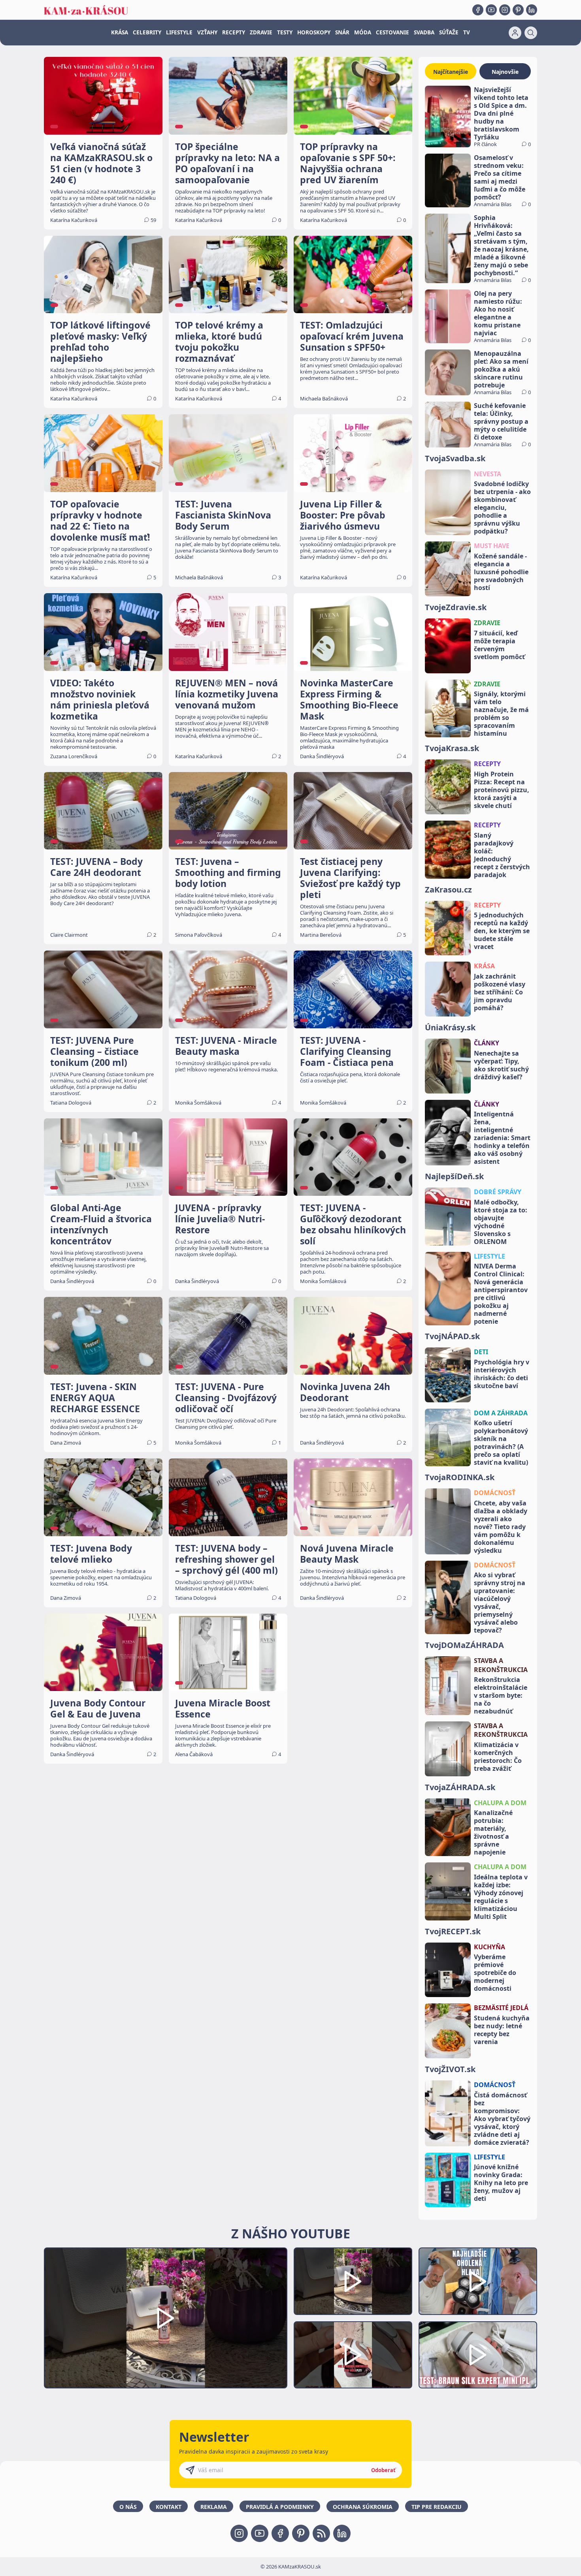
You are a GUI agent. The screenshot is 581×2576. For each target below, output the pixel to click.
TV (467, 32)
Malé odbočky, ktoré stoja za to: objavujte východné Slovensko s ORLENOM (501, 1222)
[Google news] (321, 2533)
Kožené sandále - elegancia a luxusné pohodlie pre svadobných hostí (501, 572)
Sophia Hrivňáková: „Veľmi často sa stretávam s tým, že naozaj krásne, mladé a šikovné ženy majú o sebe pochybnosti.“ (501, 245)
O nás (128, 2507)
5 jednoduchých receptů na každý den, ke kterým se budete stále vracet (502, 931)
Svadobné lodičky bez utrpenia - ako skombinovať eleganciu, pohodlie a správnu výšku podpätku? (502, 507)
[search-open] (531, 33)
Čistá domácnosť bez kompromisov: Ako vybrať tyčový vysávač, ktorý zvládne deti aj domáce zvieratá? (502, 2119)
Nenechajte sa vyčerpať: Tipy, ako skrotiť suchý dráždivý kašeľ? (501, 1065)
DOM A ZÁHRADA (501, 1413)
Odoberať (383, 2470)
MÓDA (363, 32)
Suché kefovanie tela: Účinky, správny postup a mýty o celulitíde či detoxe (501, 421)
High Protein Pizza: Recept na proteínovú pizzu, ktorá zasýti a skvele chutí (502, 790)
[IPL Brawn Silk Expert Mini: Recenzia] (478, 2355)
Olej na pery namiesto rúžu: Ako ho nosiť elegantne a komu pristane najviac (498, 313)
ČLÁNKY (487, 1043)
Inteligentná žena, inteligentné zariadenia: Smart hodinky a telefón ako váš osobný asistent (502, 1138)
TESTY (285, 32)
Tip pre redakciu (437, 2507)
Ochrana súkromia (363, 2507)
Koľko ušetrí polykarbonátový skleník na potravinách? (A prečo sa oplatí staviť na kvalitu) (501, 1443)
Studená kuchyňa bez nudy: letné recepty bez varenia (502, 2030)
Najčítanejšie (451, 72)
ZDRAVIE (261, 32)
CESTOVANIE (392, 32)
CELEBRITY (147, 32)
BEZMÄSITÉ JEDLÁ (501, 2008)
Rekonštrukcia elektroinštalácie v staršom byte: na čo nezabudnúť (501, 1695)
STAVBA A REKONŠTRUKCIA (501, 1665)
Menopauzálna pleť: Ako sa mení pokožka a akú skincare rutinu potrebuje (501, 369)
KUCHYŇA (490, 1947)
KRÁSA (120, 32)
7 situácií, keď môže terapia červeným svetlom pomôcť (499, 645)
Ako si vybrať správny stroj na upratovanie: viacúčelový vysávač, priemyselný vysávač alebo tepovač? (500, 1603)
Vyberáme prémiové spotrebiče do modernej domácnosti (495, 1973)
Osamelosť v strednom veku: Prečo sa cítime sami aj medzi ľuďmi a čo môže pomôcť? (500, 177)
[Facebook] (478, 10)
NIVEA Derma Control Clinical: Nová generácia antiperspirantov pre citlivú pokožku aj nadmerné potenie (501, 1294)
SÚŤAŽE (449, 32)
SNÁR (342, 32)
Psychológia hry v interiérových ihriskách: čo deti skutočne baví (502, 1374)
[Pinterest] (518, 10)
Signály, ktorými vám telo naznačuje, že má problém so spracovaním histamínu (501, 714)
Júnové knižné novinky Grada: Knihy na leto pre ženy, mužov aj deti (501, 2183)
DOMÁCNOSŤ (495, 1493)
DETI (481, 1352)
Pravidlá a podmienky (280, 2507)
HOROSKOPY (314, 32)
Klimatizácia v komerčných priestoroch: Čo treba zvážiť (498, 1757)
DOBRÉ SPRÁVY (498, 1192)
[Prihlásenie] (515, 33)
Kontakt (169, 2507)
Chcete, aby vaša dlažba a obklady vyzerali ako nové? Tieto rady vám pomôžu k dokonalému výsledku (501, 1527)
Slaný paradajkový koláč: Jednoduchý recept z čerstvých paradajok (502, 855)
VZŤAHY (207, 32)
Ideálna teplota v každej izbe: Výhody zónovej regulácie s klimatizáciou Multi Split (501, 1897)
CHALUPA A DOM (500, 1803)
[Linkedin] (532, 10)
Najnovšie (505, 72)
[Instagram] (505, 10)
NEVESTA (488, 474)
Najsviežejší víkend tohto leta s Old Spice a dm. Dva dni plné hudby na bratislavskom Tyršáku (501, 113)
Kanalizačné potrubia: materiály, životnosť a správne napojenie (493, 1832)
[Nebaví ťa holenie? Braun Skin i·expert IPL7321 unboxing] (353, 2355)
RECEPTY (234, 32)
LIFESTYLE (179, 32)
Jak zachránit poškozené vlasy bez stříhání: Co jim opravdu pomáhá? (500, 992)
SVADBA (424, 32)
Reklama (214, 2507)
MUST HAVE (492, 546)
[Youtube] (491, 10)
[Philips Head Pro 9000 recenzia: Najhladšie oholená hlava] (478, 2281)
